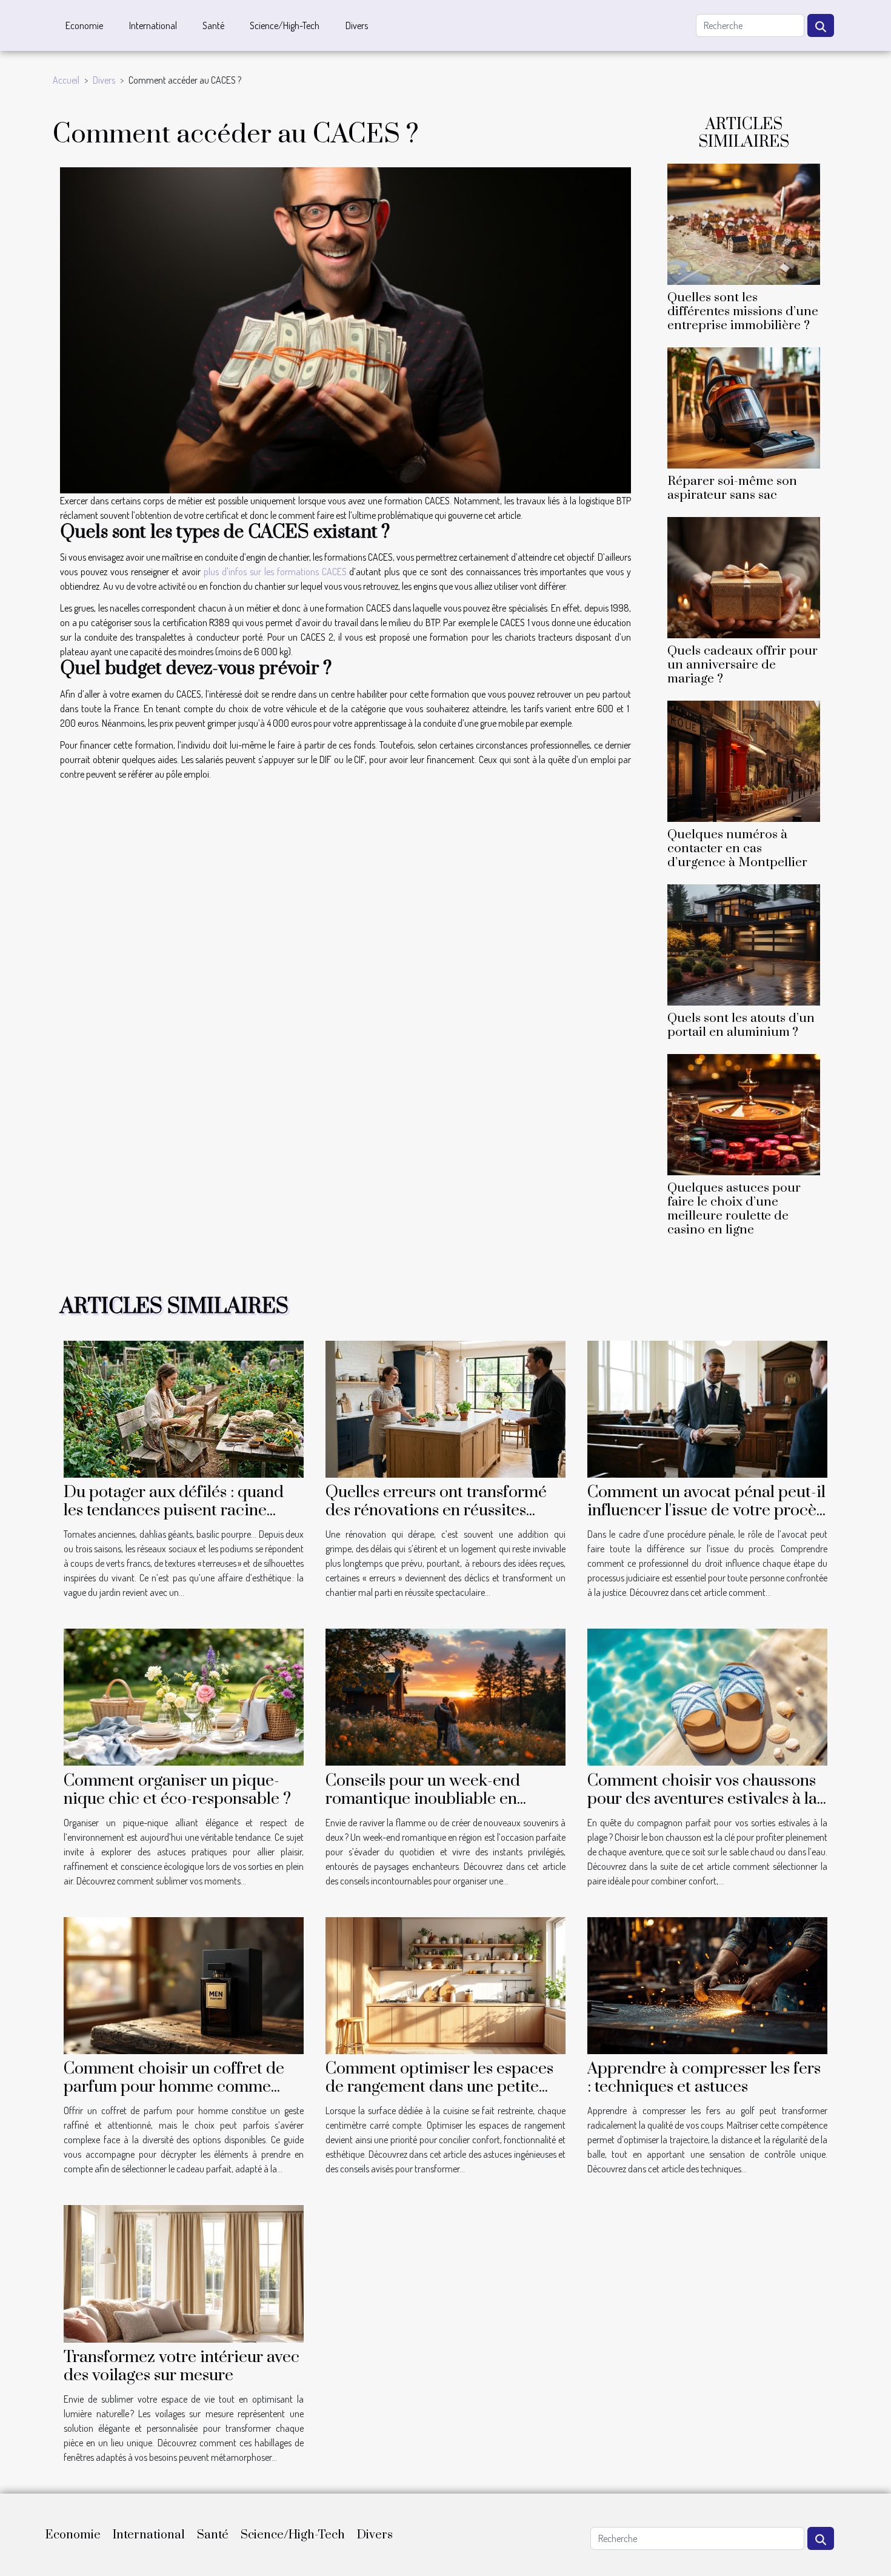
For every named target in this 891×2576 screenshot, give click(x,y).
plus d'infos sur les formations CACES (275, 572)
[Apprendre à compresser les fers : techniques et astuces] (707, 1984)
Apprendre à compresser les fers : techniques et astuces (704, 2078)
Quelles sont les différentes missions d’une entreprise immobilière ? (743, 312)
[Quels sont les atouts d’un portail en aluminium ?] (744, 944)
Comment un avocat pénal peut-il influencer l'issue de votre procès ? (706, 1510)
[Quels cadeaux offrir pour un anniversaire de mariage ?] (744, 576)
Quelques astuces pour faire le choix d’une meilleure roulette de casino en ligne (734, 1209)
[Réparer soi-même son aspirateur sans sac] (744, 406)
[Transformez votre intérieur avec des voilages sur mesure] (184, 2272)
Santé (213, 25)
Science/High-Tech (285, 25)
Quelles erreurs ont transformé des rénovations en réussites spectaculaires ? (436, 1510)
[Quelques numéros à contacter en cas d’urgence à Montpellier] (744, 760)
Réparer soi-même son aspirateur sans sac (732, 488)
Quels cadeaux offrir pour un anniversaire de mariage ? (743, 665)
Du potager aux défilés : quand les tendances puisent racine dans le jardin (174, 1510)
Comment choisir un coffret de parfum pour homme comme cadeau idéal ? (174, 2087)
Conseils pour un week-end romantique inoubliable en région (423, 1799)
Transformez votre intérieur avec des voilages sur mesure (182, 2366)
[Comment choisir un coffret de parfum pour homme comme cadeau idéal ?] (184, 1984)
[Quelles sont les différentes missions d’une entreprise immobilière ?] (744, 222)
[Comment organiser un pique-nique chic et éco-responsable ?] (184, 1696)
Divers (357, 25)
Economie (84, 25)
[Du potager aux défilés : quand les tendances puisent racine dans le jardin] (184, 1407)
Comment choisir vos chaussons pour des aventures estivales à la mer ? (702, 1799)
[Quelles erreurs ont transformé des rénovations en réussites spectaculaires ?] (446, 1407)
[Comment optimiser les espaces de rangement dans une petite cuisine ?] (446, 1984)
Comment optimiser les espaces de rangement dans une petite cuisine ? (439, 2087)
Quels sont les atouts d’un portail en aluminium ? (741, 1025)
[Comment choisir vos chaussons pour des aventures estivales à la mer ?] (707, 1696)
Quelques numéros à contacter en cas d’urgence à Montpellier (737, 849)
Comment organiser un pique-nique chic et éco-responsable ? (177, 1790)
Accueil (66, 80)
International (153, 25)
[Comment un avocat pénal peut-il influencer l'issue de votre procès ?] (707, 1407)
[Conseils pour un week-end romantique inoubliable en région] (446, 1696)
